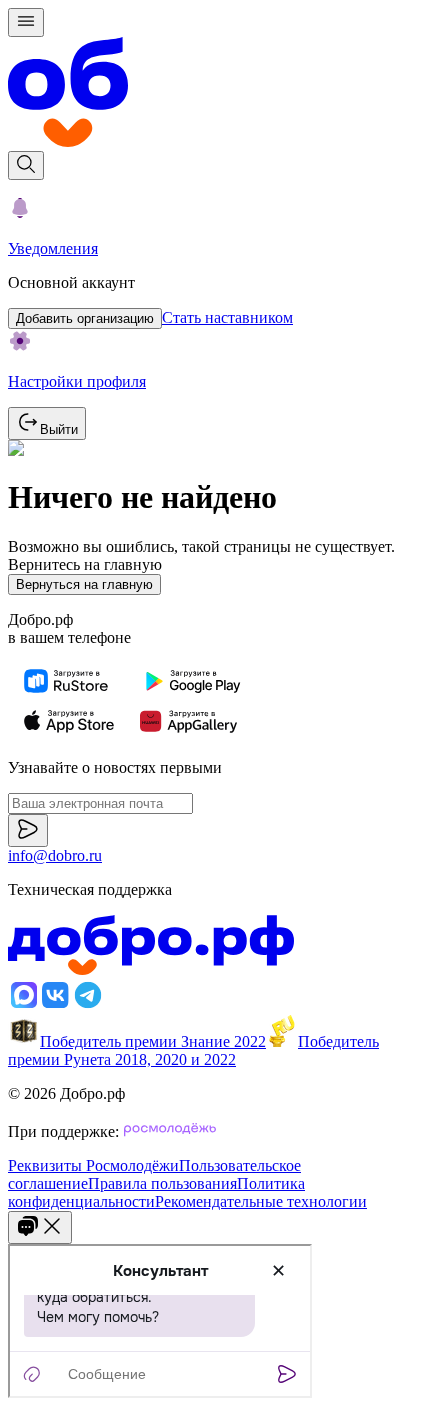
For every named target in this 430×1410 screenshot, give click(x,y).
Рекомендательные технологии (261, 1201)
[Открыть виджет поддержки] (40, 1227)
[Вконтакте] (56, 1005)
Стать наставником (227, 317)
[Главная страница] (215, 94)
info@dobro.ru (55, 855)
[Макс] (24, 1005)
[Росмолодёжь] (170, 1131)
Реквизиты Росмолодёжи (93, 1165)
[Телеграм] (88, 1005)
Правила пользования (162, 1183)
